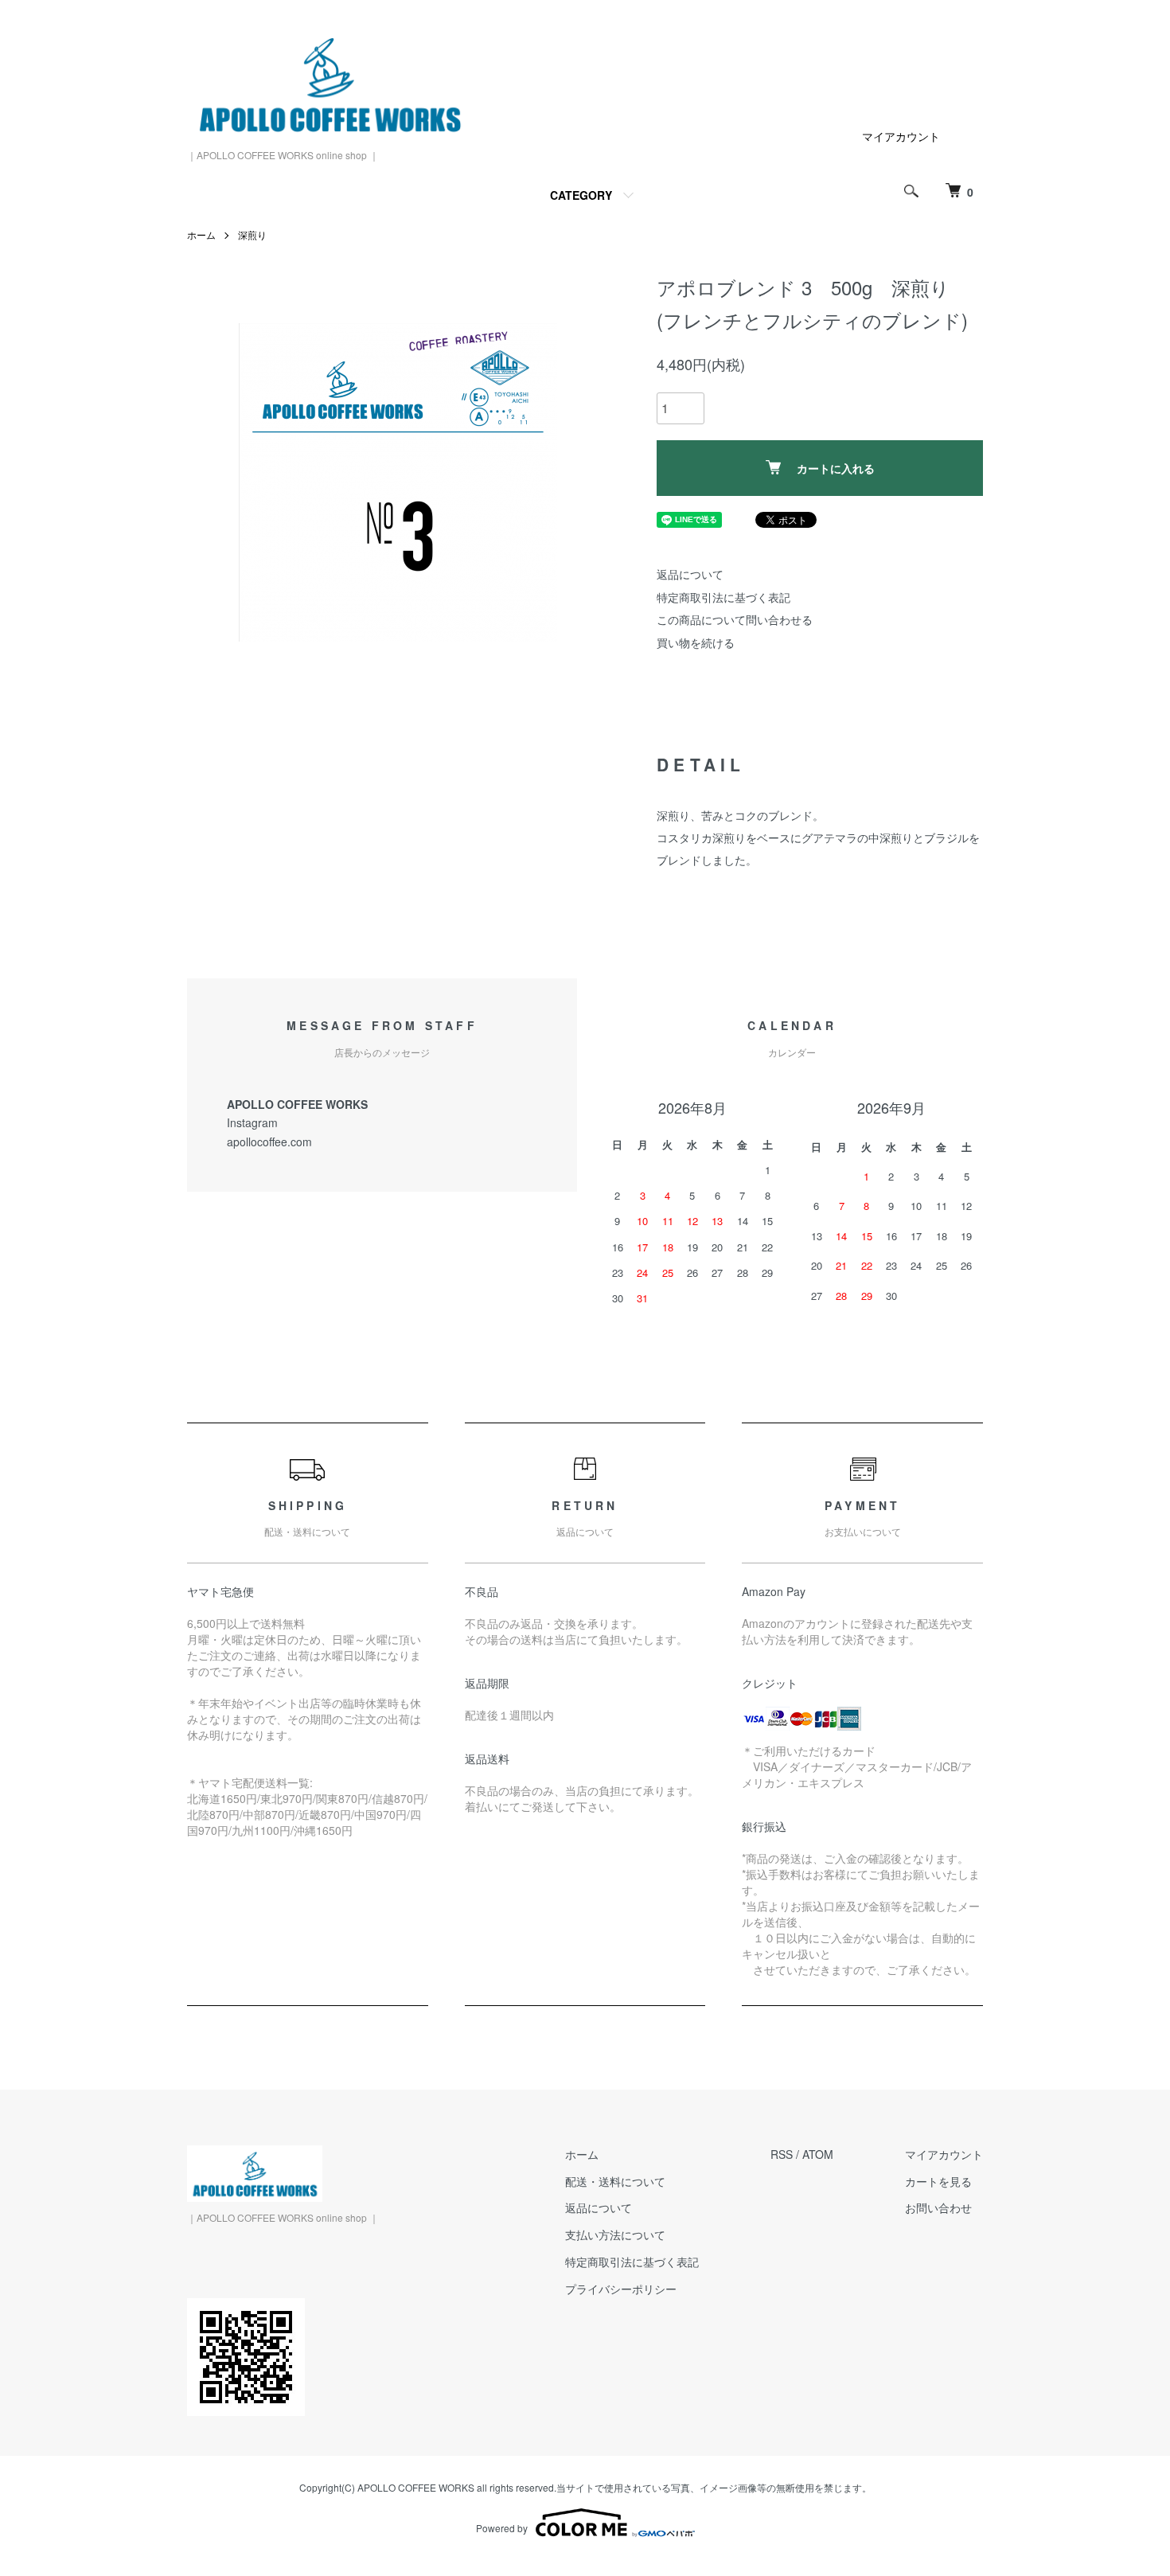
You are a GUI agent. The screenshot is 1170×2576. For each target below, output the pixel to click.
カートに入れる (836, 468)
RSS (782, 2154)
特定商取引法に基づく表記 (723, 597)
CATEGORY (581, 195)
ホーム (201, 234)
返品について (690, 574)
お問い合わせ (938, 2207)
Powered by (502, 2528)
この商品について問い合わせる (735, 619)
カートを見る (938, 2181)
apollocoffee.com (269, 1142)
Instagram (252, 1122)
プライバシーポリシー (621, 2289)
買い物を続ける (696, 642)
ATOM (818, 2154)
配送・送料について (615, 2181)
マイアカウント (901, 136)
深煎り (252, 234)
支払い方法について (615, 2234)
